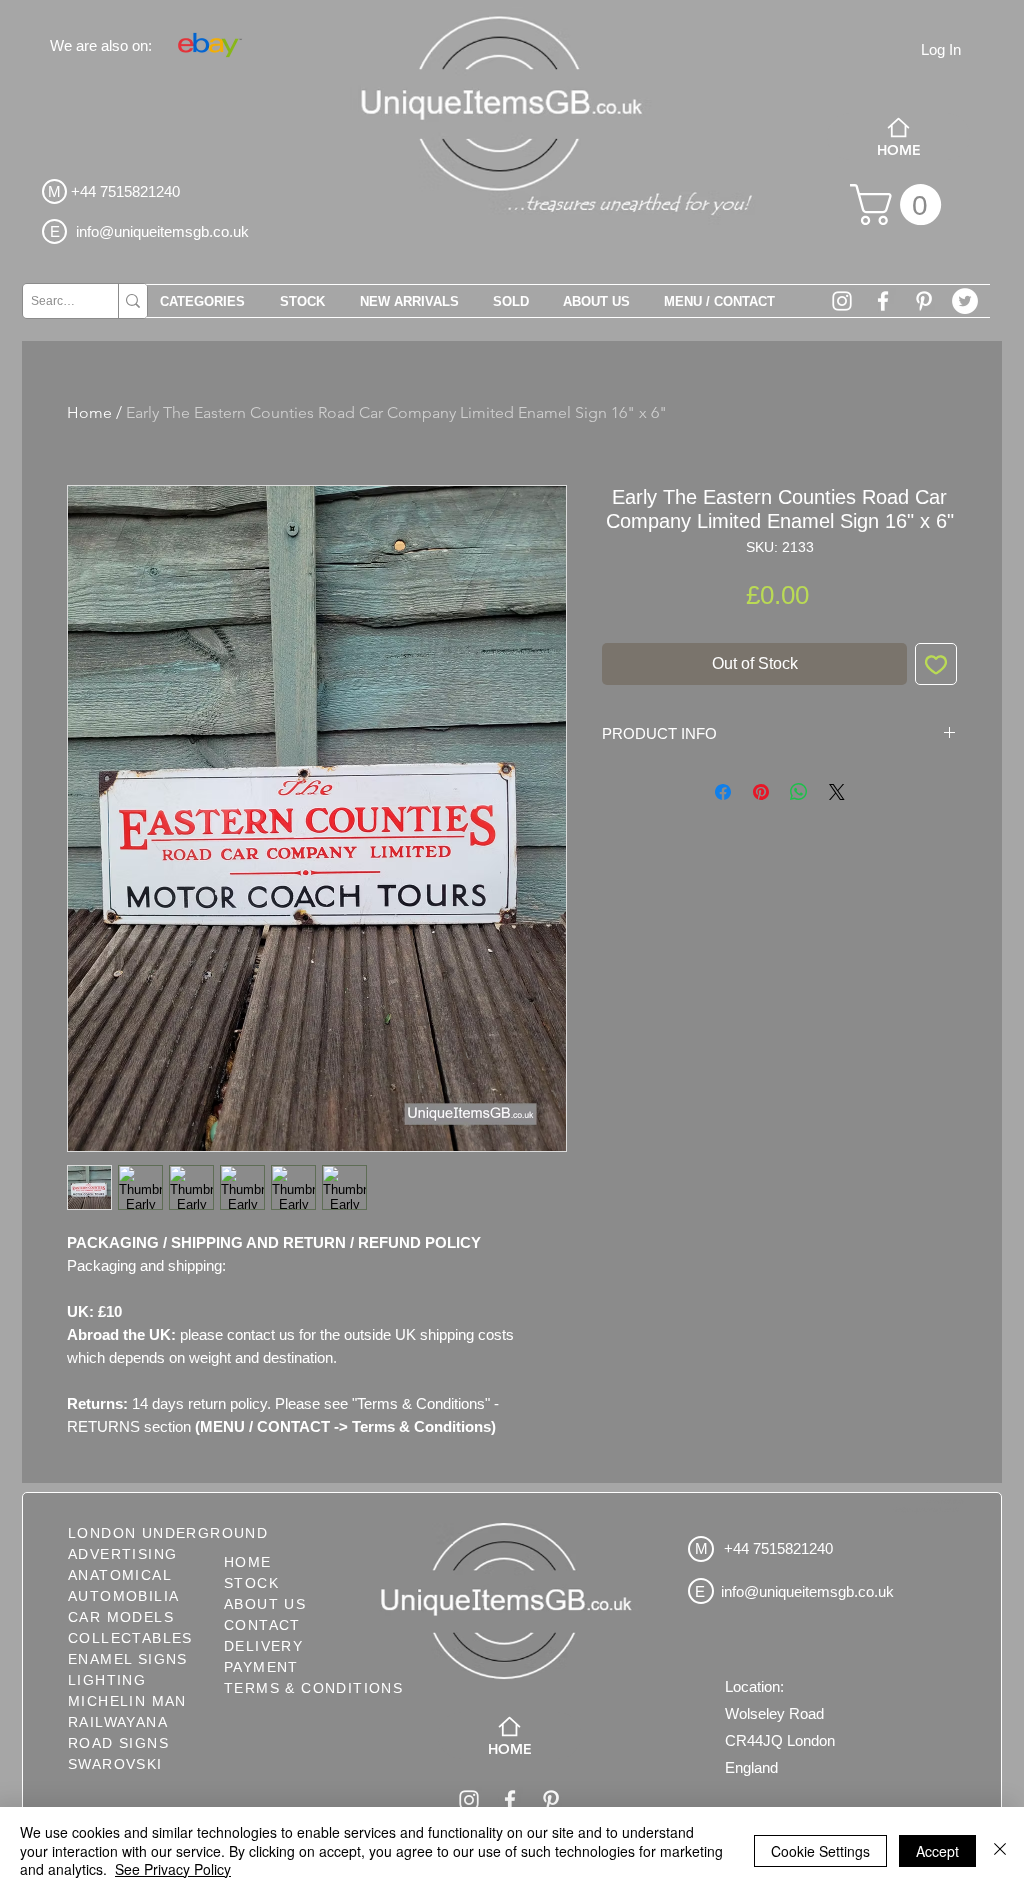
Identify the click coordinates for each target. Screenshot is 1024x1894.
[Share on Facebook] (723, 792)
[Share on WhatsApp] (799, 792)
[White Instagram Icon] (842, 301)
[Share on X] (837, 792)
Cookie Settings (820, 1851)
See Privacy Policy (173, 1869)
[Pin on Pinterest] (761, 792)
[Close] (1000, 1850)
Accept (937, 1851)
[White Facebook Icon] (883, 301)
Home (89, 412)
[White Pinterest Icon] (924, 301)
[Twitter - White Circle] (965, 301)
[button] (900, 204)
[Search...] (132, 301)
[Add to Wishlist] (936, 664)
